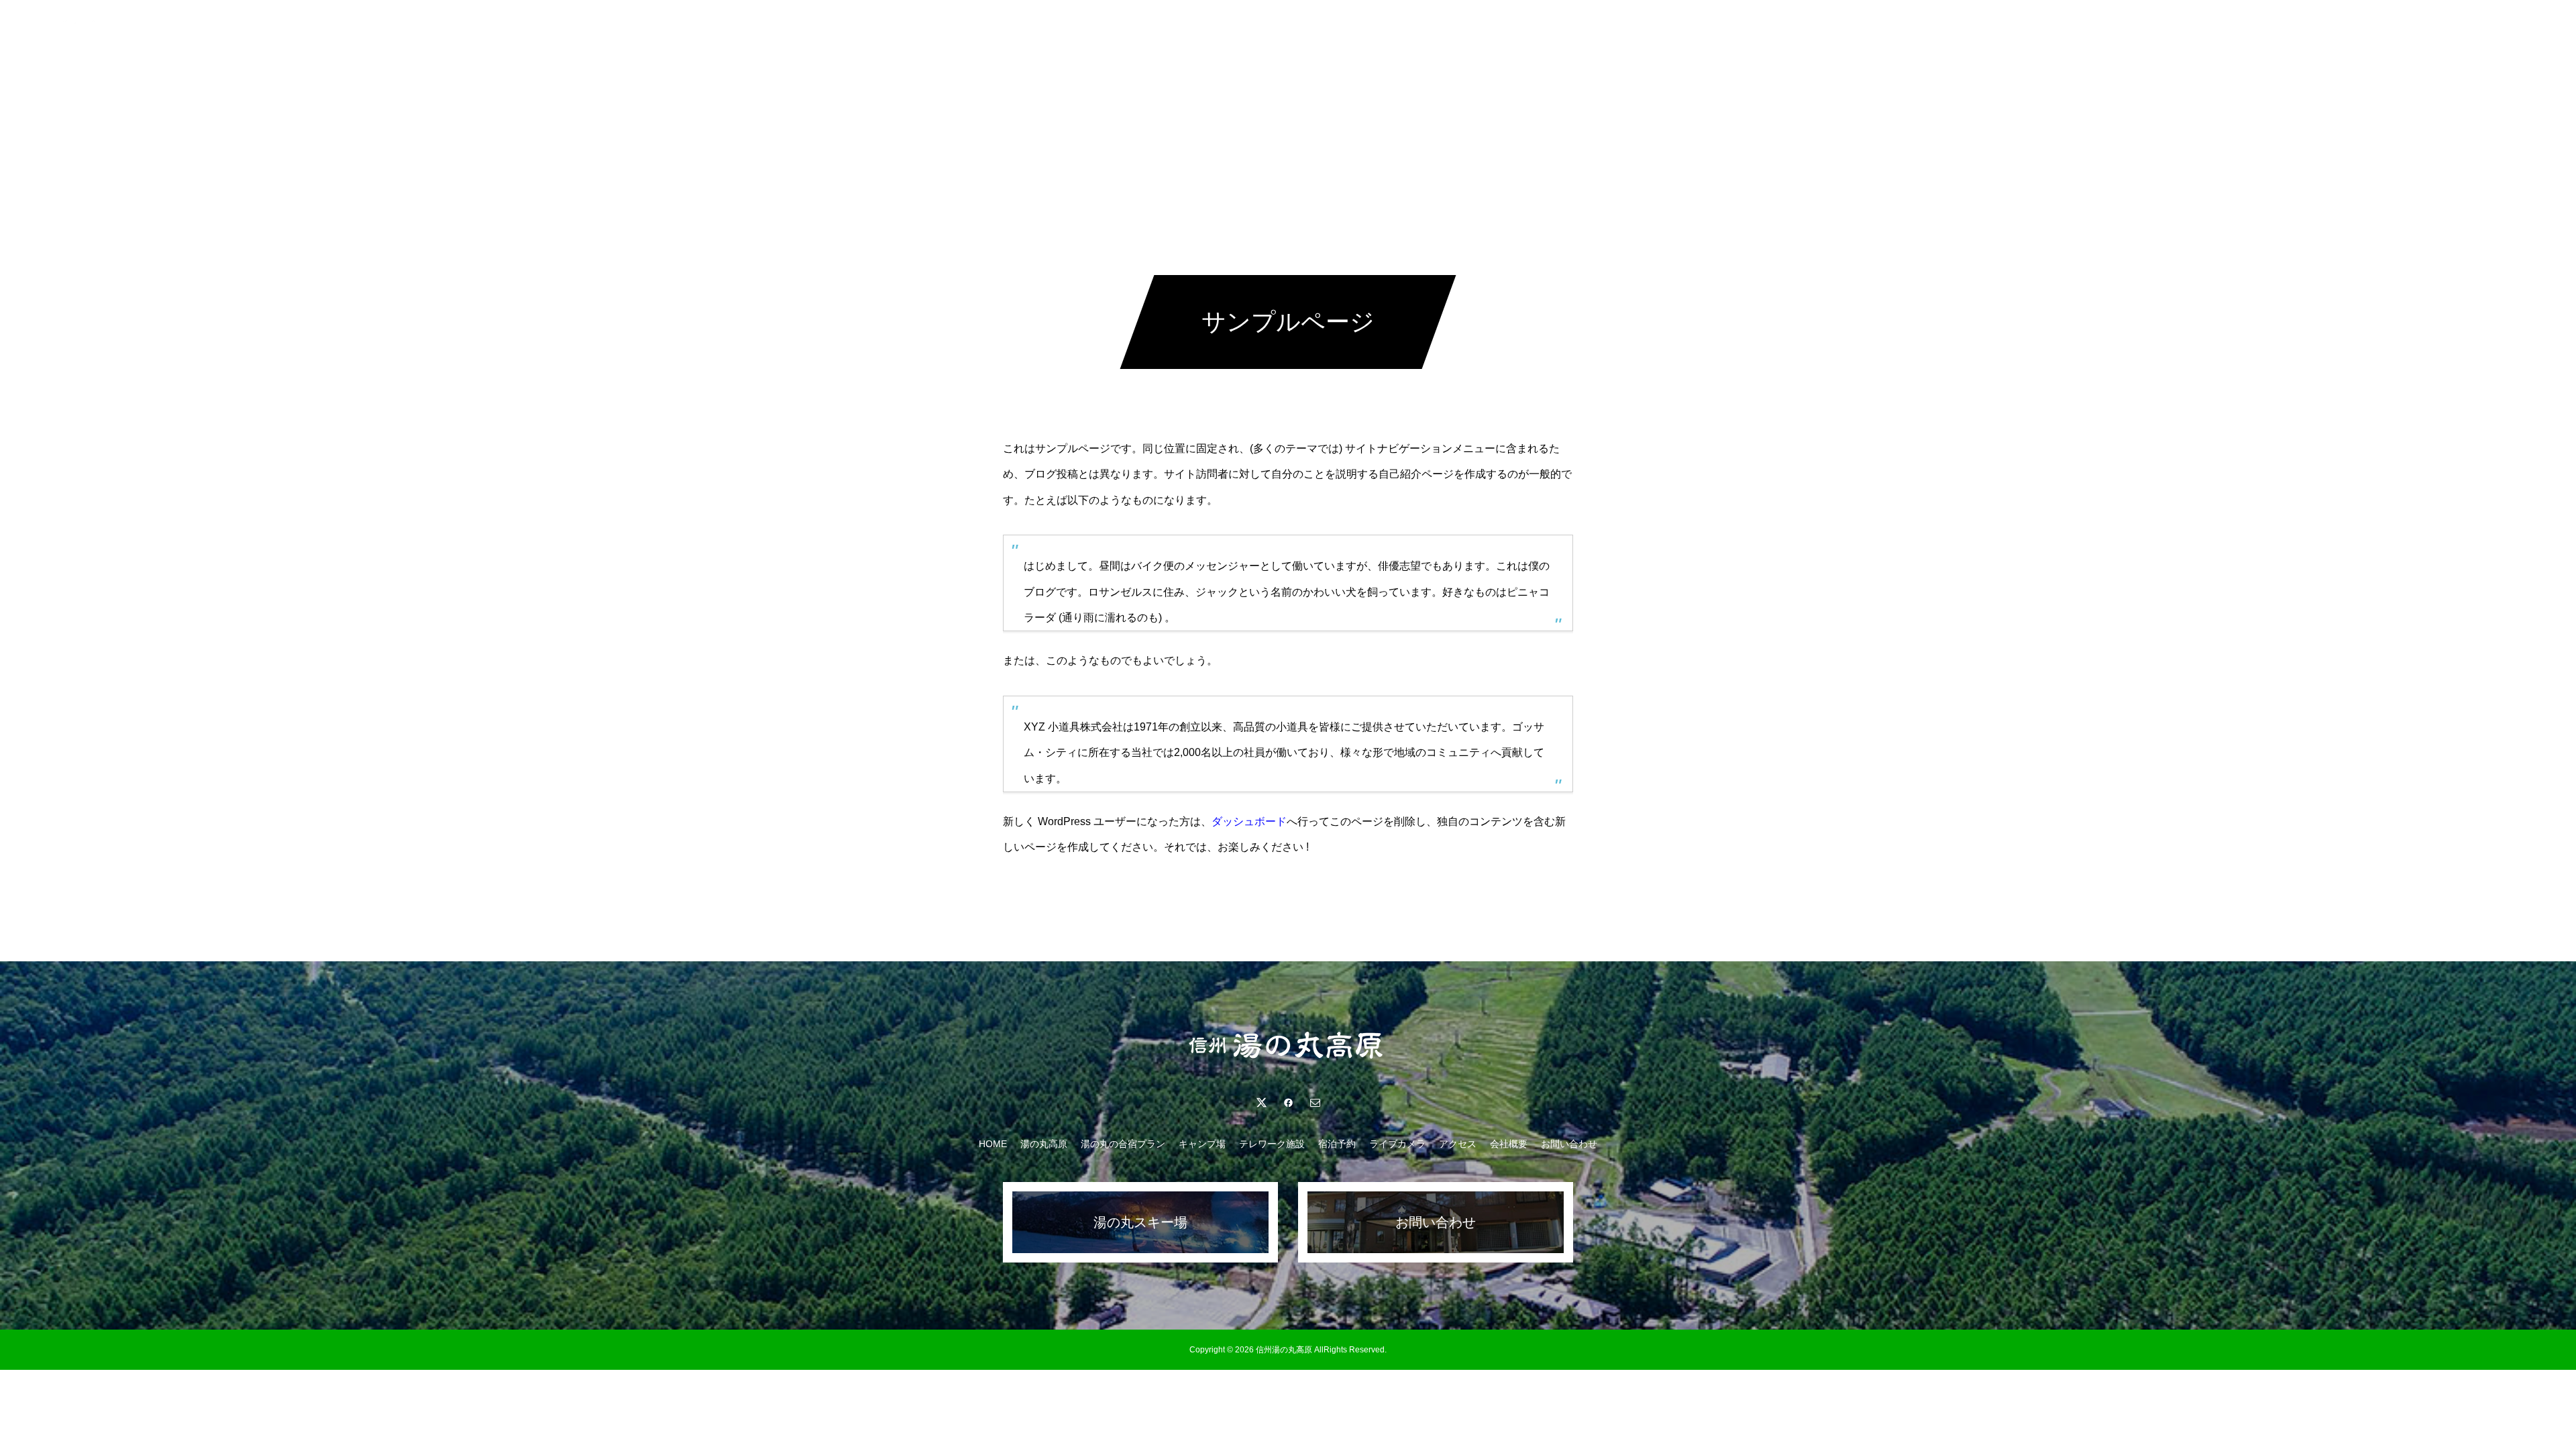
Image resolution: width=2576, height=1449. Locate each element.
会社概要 (1484, 27)
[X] (2487, 27)
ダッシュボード (1249, 821)
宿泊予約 (1331, 27)
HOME (1026, 27)
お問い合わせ (1538, 27)
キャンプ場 (1212, 27)
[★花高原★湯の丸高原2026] (84, 26)
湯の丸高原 (1072, 27)
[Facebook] (2512, 27)
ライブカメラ (1385, 27)
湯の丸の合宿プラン (1142, 27)
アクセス (1438, 27)
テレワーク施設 (1273, 27)
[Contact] (2536, 27)
